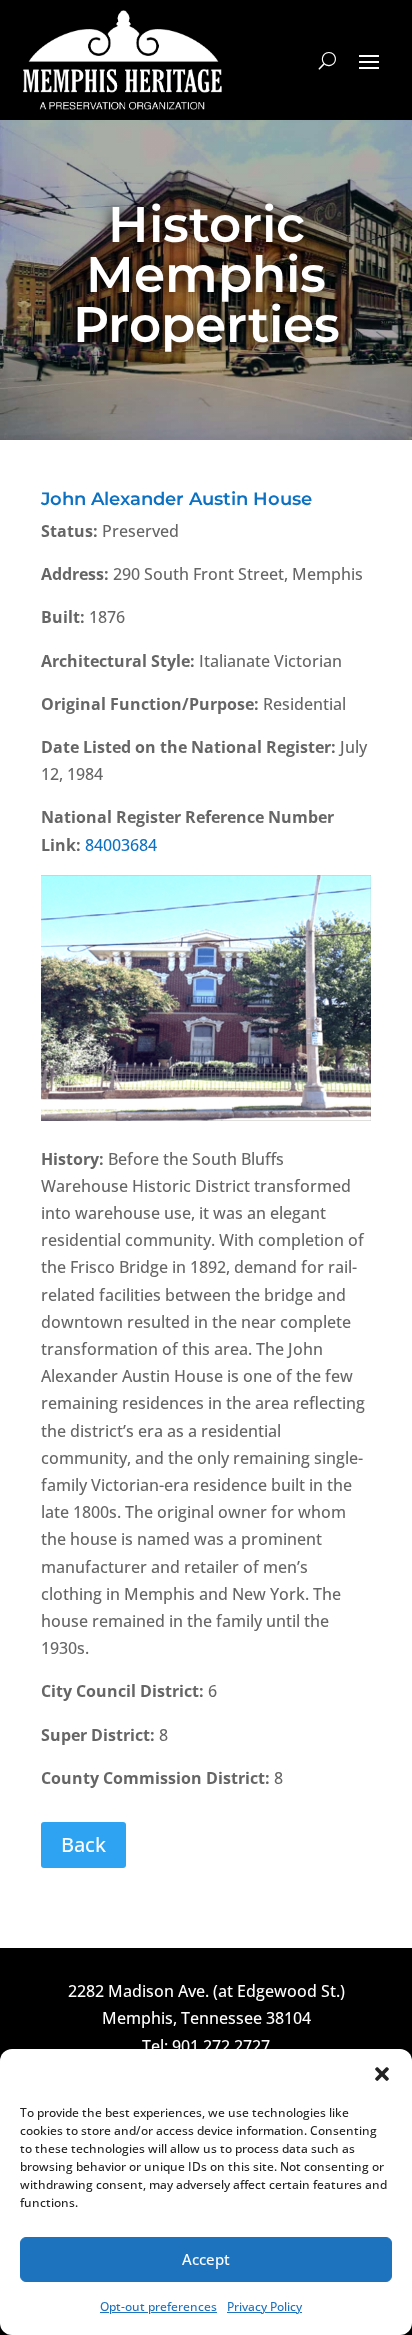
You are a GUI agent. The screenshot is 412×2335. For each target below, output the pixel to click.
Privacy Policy (264, 2306)
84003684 (121, 845)
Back (83, 1844)
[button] (382, 2074)
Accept (206, 2259)
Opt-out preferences (158, 2306)
